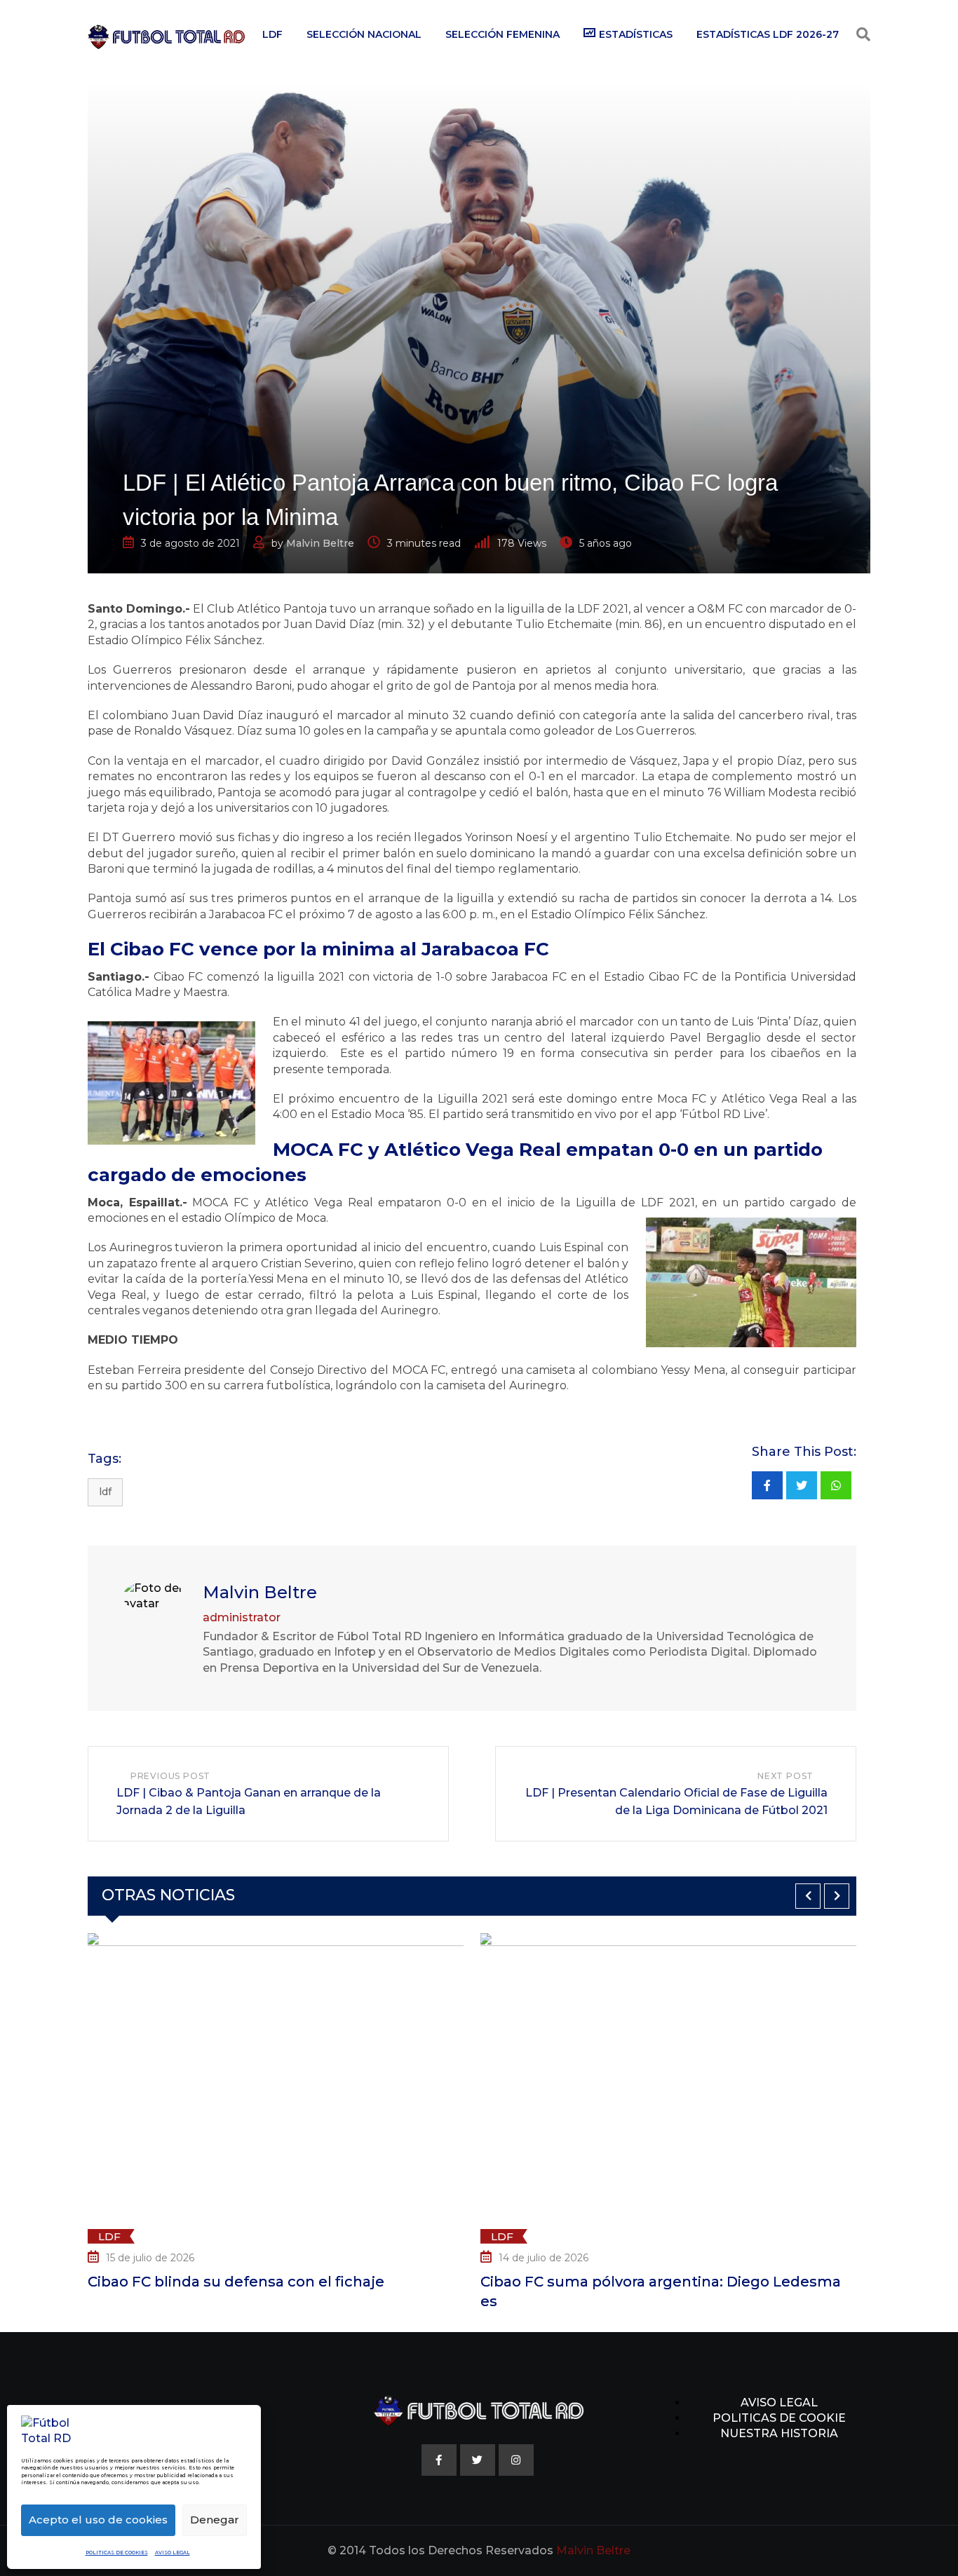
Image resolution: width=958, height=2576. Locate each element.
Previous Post (170, 1776)
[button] (808, 1896)
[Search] (863, 34)
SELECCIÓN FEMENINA (502, 34)
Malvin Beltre (320, 543)
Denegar (215, 2520)
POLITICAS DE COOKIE (779, 2418)
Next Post (785, 1776)
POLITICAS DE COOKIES (117, 2553)
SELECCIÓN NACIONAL (364, 34)
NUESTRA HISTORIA (779, 2433)
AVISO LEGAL (173, 2553)
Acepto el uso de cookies (98, 2520)
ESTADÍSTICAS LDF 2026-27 (768, 34)
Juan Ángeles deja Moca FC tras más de (713, 2282)
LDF (272, 34)
